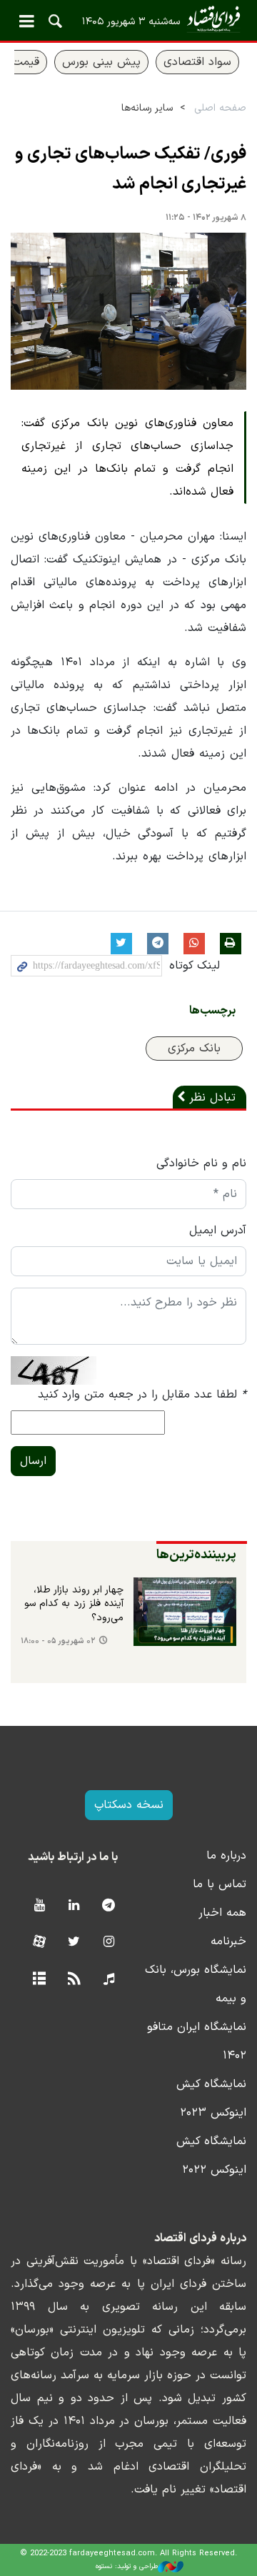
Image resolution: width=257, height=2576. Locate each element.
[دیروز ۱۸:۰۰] (185, 1612)
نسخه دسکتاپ (129, 1805)
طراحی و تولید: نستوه (127, 2566)
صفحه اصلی (220, 108)
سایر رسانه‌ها (147, 108)
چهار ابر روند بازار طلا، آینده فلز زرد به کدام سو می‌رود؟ (74, 1604)
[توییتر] (74, 1943)
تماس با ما (220, 1884)
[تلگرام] (109, 1906)
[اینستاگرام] (109, 1943)
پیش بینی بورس (101, 62)
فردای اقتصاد (128, 20)
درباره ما (226, 1856)
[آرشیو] (39, 1980)
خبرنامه (228, 1941)
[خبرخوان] (74, 1980)
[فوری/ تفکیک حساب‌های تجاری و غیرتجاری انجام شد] (128, 311)
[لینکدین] (74, 1906)
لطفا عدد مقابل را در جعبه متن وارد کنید (142, 1395)
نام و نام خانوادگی (201, 1163)
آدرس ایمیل (218, 1231)
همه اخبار (222, 1913)
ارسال (33, 1461)
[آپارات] (39, 1943)
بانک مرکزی (194, 1049)
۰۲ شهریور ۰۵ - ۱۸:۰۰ (58, 1641)
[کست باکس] (109, 1980)
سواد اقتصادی (197, 62)
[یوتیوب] (39, 1906)
